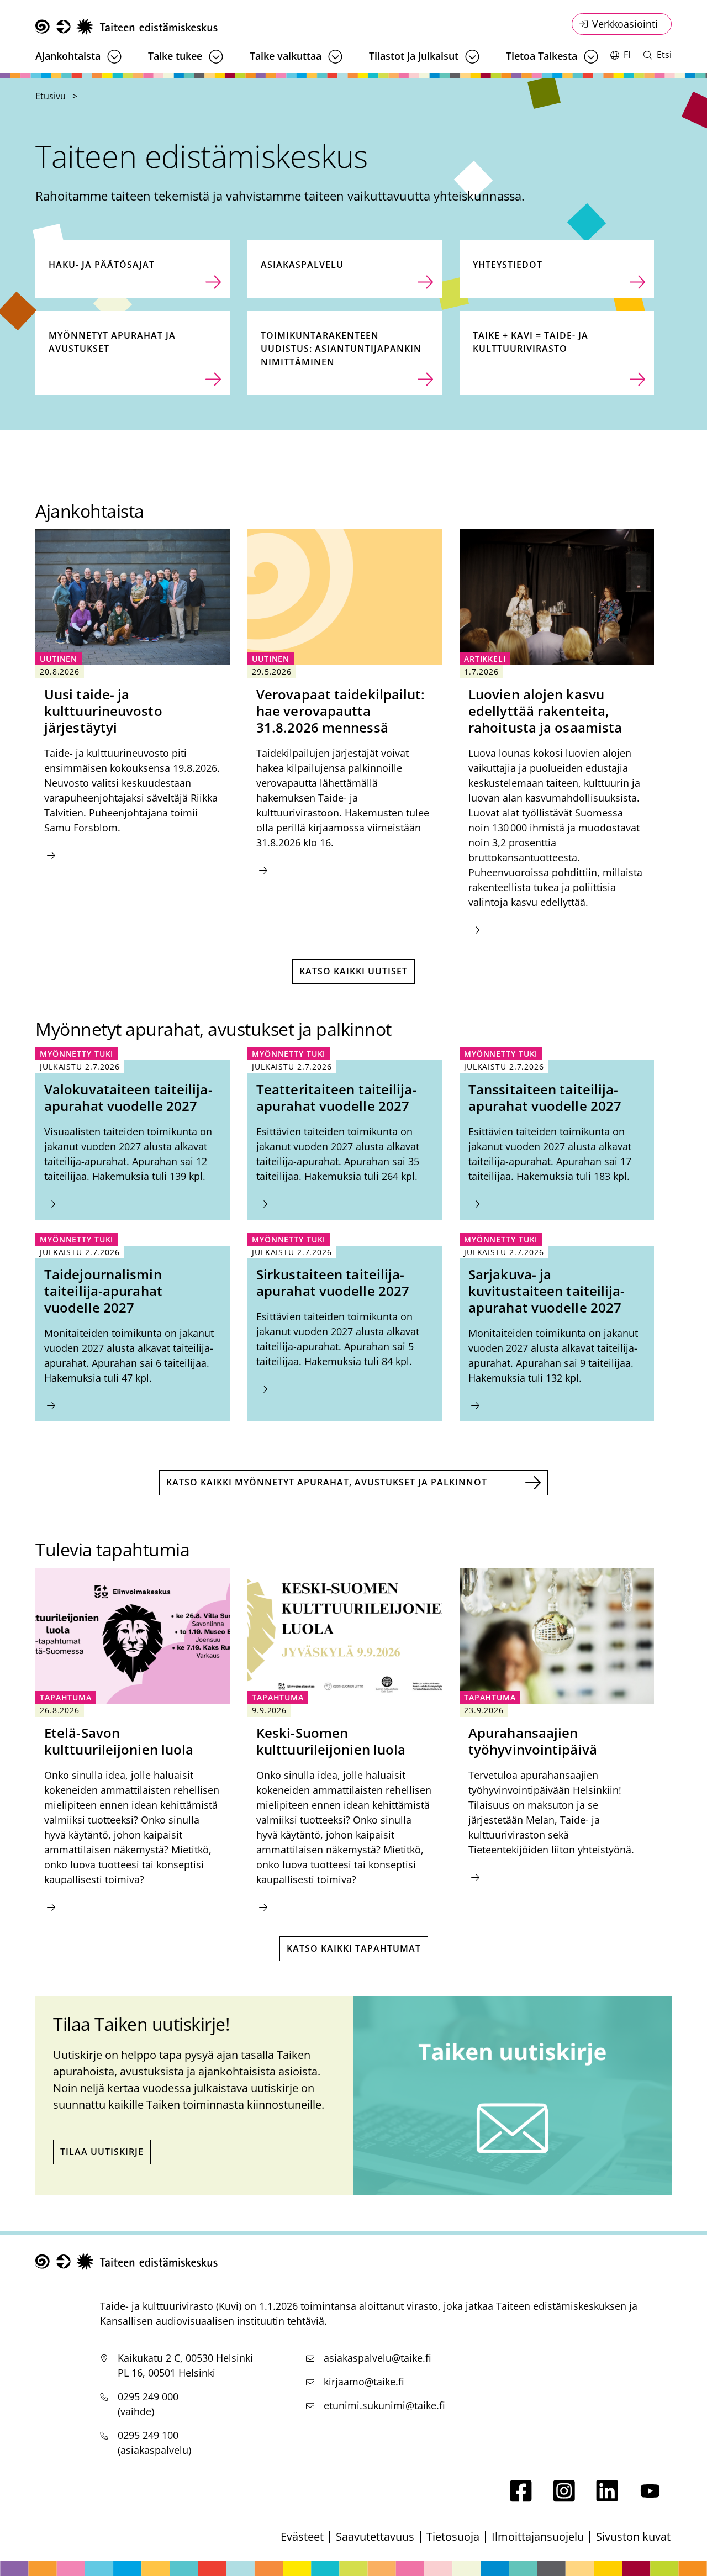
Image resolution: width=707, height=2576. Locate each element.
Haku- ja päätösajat (102, 265)
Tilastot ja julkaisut (414, 56)
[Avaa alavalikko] (114, 57)
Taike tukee (175, 56)
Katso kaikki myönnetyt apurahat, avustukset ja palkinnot (327, 1482)
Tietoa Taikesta (542, 56)
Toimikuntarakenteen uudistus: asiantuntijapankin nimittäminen (341, 349)
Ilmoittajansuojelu (538, 2537)
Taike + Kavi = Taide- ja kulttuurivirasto (531, 342)
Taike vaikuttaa (286, 56)
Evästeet (302, 2537)
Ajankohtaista (68, 56)
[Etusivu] (126, 27)
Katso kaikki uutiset (353, 971)
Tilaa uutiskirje (102, 2152)
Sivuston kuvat (633, 2537)
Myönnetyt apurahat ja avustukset (112, 342)
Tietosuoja (453, 2537)
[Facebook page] (521, 2498)
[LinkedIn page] (607, 2498)
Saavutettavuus (375, 2537)
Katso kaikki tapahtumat (354, 1948)
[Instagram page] (564, 2498)
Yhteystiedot (508, 265)
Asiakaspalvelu (302, 265)
